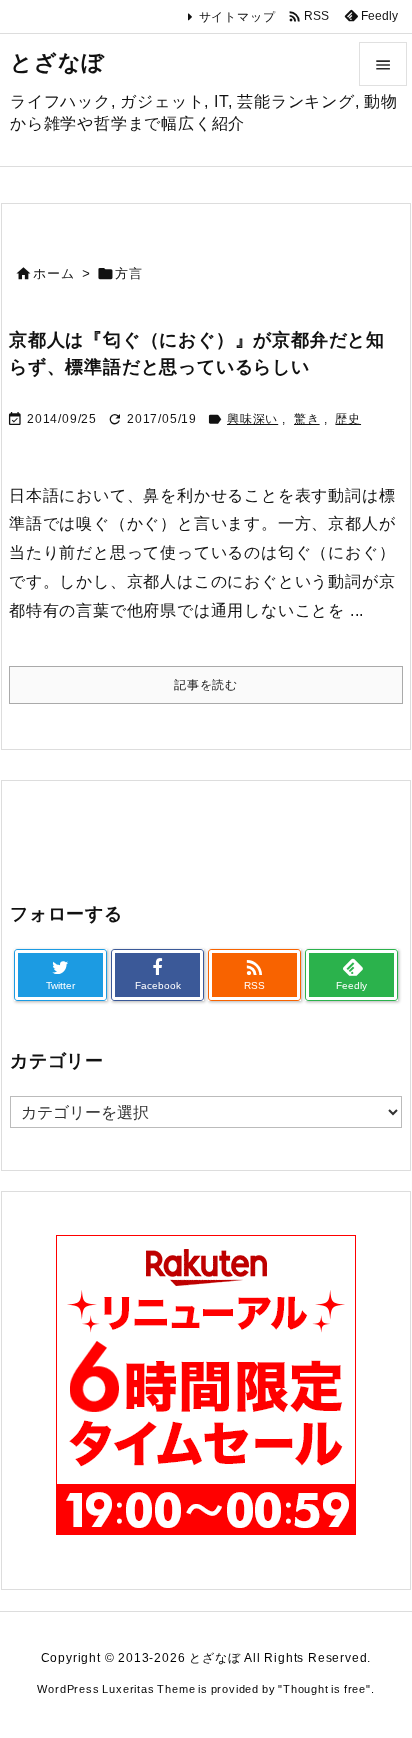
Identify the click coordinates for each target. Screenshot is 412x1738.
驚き (307, 419)
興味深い (252, 419)
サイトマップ (237, 17)
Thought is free (324, 1689)
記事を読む (206, 685)
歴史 (348, 419)
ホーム (53, 273)
